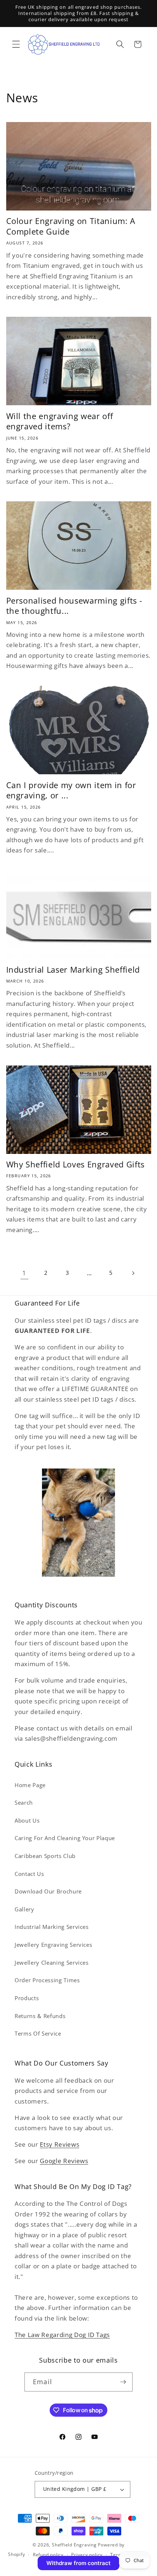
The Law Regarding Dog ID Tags (62, 2335)
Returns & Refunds (40, 2016)
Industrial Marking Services (52, 1927)
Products (27, 1998)
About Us (27, 1821)
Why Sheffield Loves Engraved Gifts (75, 1164)
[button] (16, 44)
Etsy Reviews (60, 2144)
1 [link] (24, 1273)
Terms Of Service (38, 2034)
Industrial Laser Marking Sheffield (73, 970)
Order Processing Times (47, 1980)
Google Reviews (64, 2161)
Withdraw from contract (78, 2563)
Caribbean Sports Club (45, 1856)
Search (24, 1803)
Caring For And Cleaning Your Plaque (65, 1838)
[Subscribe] (123, 2382)
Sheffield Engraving (74, 2545)
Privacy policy (87, 2555)
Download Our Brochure (48, 1891)
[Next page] (133, 1273)
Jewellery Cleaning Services (52, 1963)
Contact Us (29, 1874)
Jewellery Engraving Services (53, 1945)
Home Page (30, 1785)
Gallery (24, 1909)
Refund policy (48, 2555)
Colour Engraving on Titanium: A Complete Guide (71, 226)
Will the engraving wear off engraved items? (60, 421)
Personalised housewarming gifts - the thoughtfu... (74, 606)
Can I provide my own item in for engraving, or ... (71, 790)
